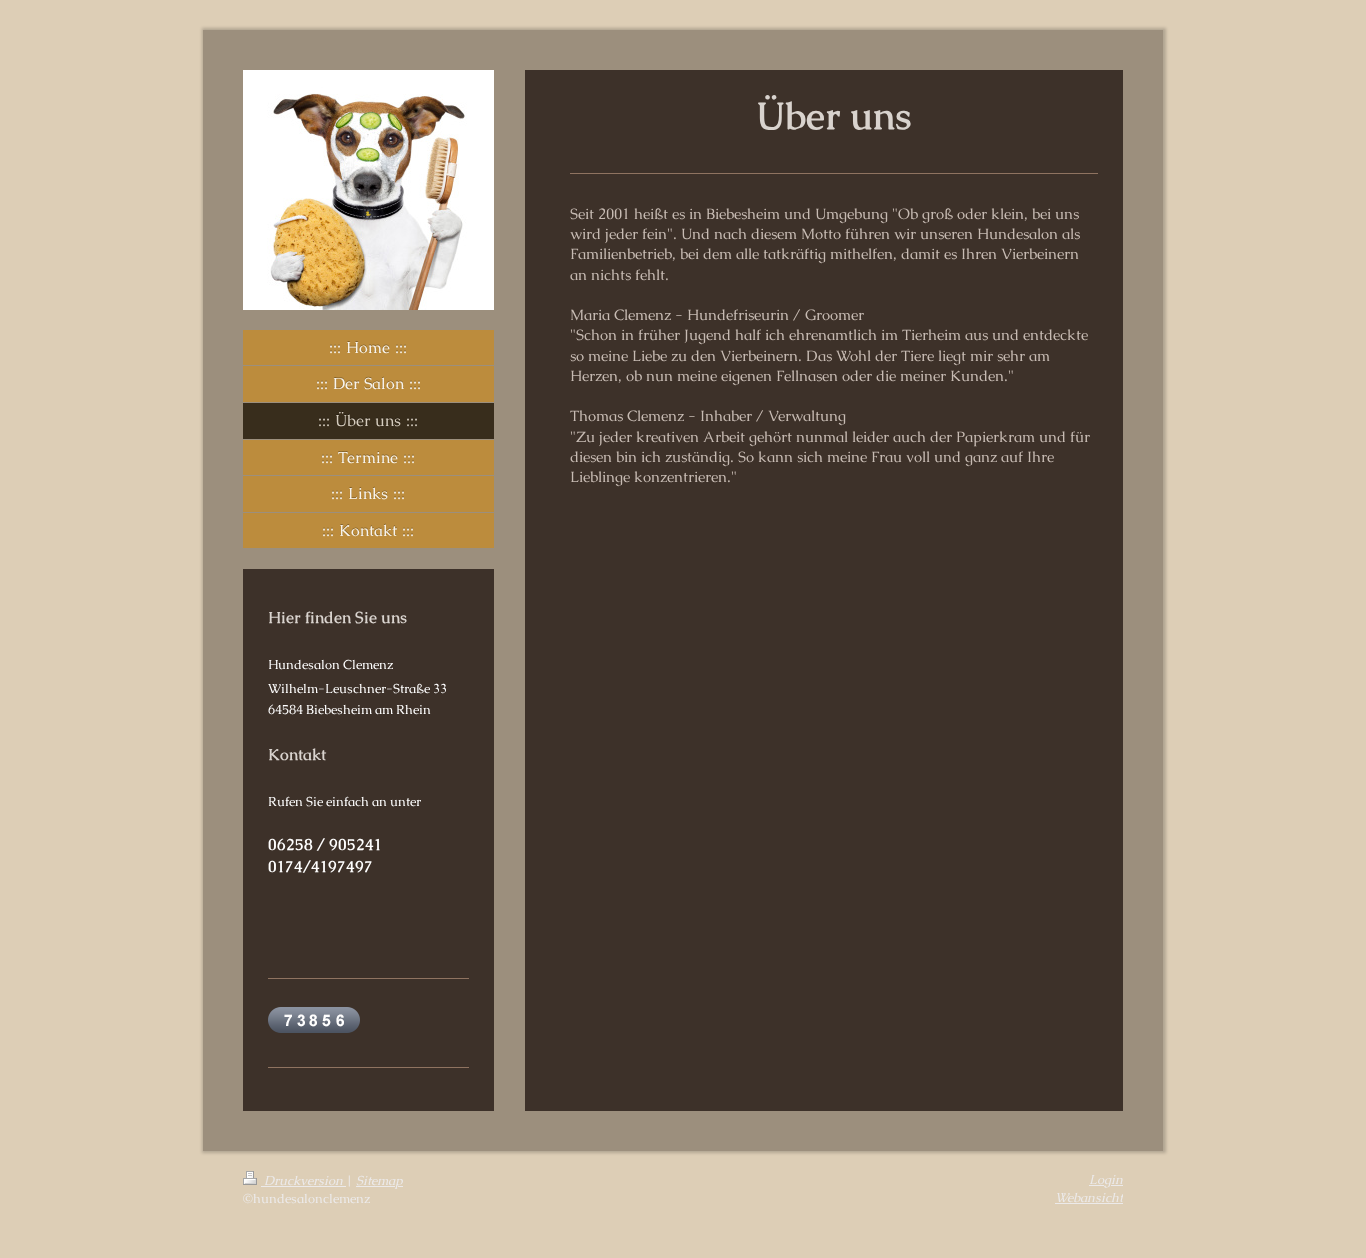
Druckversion (303, 1180)
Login (1106, 1179)
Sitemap (379, 1180)
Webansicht (1089, 1197)
